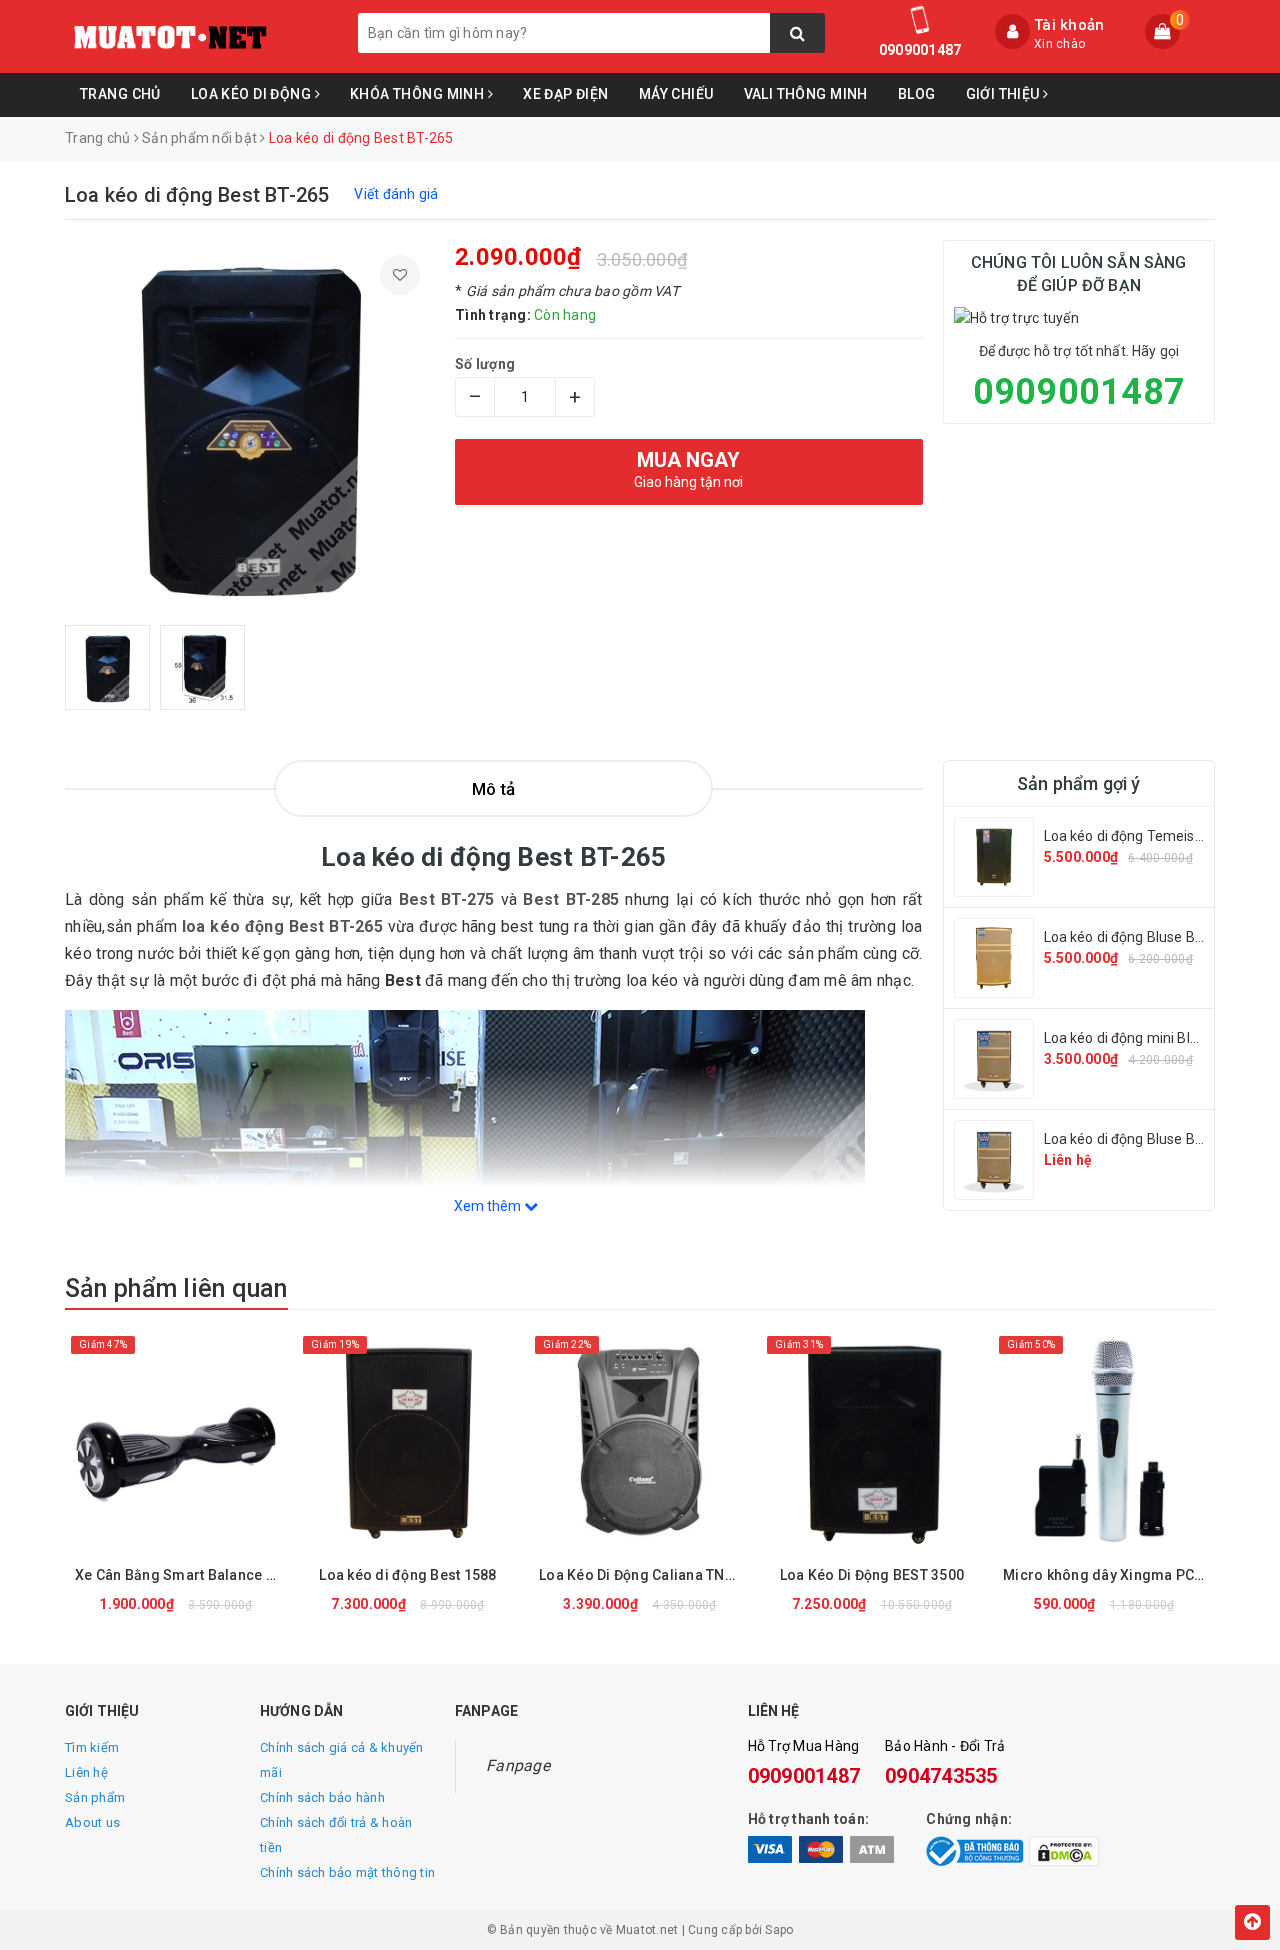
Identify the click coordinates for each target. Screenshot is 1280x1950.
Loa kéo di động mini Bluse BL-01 (1149, 1038)
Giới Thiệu (1005, 94)
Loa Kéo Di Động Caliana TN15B (644, 1575)
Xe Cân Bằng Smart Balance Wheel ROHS (181, 1575)
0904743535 (941, 1776)
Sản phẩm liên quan (176, 1288)
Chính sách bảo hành (322, 1797)
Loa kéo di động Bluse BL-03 (1134, 1139)
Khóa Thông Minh (419, 94)
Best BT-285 (571, 899)
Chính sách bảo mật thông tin (347, 1872)
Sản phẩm (95, 1797)
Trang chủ (120, 94)
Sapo (779, 1930)
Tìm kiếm (92, 1747)
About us (92, 1822)
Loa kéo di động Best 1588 (407, 1575)
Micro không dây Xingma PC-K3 (1109, 1575)
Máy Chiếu (676, 94)
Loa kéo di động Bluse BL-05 (1134, 937)
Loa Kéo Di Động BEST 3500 (872, 1575)
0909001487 (920, 50)
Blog (917, 94)
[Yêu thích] (400, 275)
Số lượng (485, 364)
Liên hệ (86, 1772)
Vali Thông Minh (806, 94)
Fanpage (518, 1765)
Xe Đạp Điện (566, 94)
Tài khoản (1069, 25)
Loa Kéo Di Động (253, 94)
